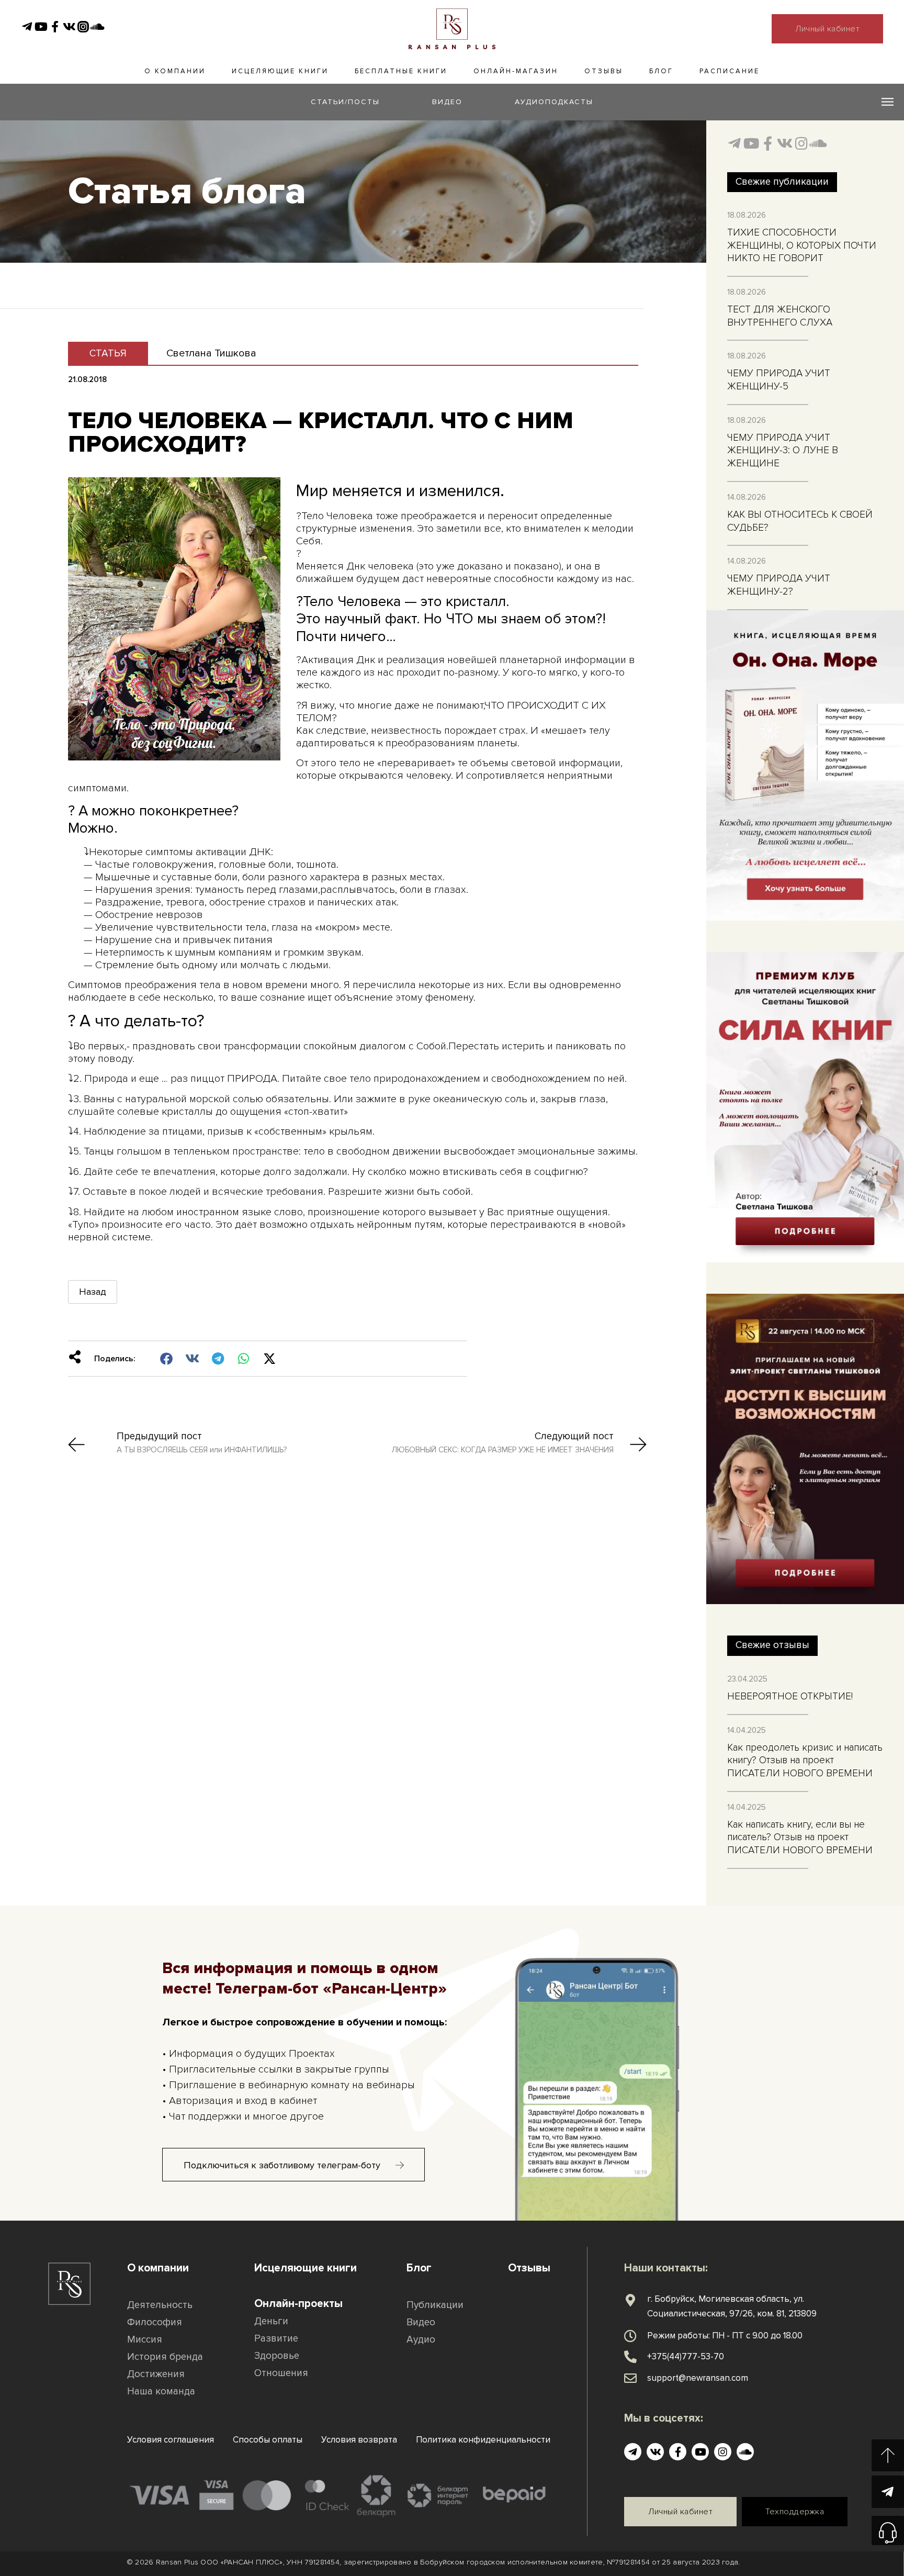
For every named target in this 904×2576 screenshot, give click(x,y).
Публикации (435, 2305)
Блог (661, 71)
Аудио (421, 2340)
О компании (175, 71)
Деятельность (160, 2305)
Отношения (281, 2373)
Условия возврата (359, 2440)
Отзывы (604, 71)
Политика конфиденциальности (483, 2440)
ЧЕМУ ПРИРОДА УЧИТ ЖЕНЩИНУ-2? (779, 585)
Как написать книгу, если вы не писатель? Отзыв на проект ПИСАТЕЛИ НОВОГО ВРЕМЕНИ (800, 1838)
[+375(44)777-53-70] (630, 2357)
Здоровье (277, 2356)
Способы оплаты (268, 2440)
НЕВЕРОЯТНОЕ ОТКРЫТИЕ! (790, 1696)
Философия (155, 2322)
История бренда (165, 2357)
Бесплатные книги (401, 71)
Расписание (730, 71)
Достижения (156, 2374)
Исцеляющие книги (280, 71)
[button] (167, 1359)
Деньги (271, 2321)
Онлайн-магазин (516, 71)
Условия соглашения (171, 2440)
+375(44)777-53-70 (686, 2356)
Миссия (145, 2340)
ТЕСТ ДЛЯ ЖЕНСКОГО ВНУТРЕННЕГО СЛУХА (780, 316)
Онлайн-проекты (298, 2304)
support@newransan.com (698, 2378)
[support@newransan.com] (630, 2378)
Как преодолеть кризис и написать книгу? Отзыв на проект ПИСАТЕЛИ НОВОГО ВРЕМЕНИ (805, 1761)
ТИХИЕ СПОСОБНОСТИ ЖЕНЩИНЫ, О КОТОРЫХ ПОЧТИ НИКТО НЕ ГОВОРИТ (802, 245)
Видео (421, 2322)
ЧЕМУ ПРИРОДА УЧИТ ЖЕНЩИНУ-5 (779, 380)
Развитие (276, 2339)
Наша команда (161, 2392)
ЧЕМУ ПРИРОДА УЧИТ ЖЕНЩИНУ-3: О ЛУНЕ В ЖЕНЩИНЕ (783, 451)
